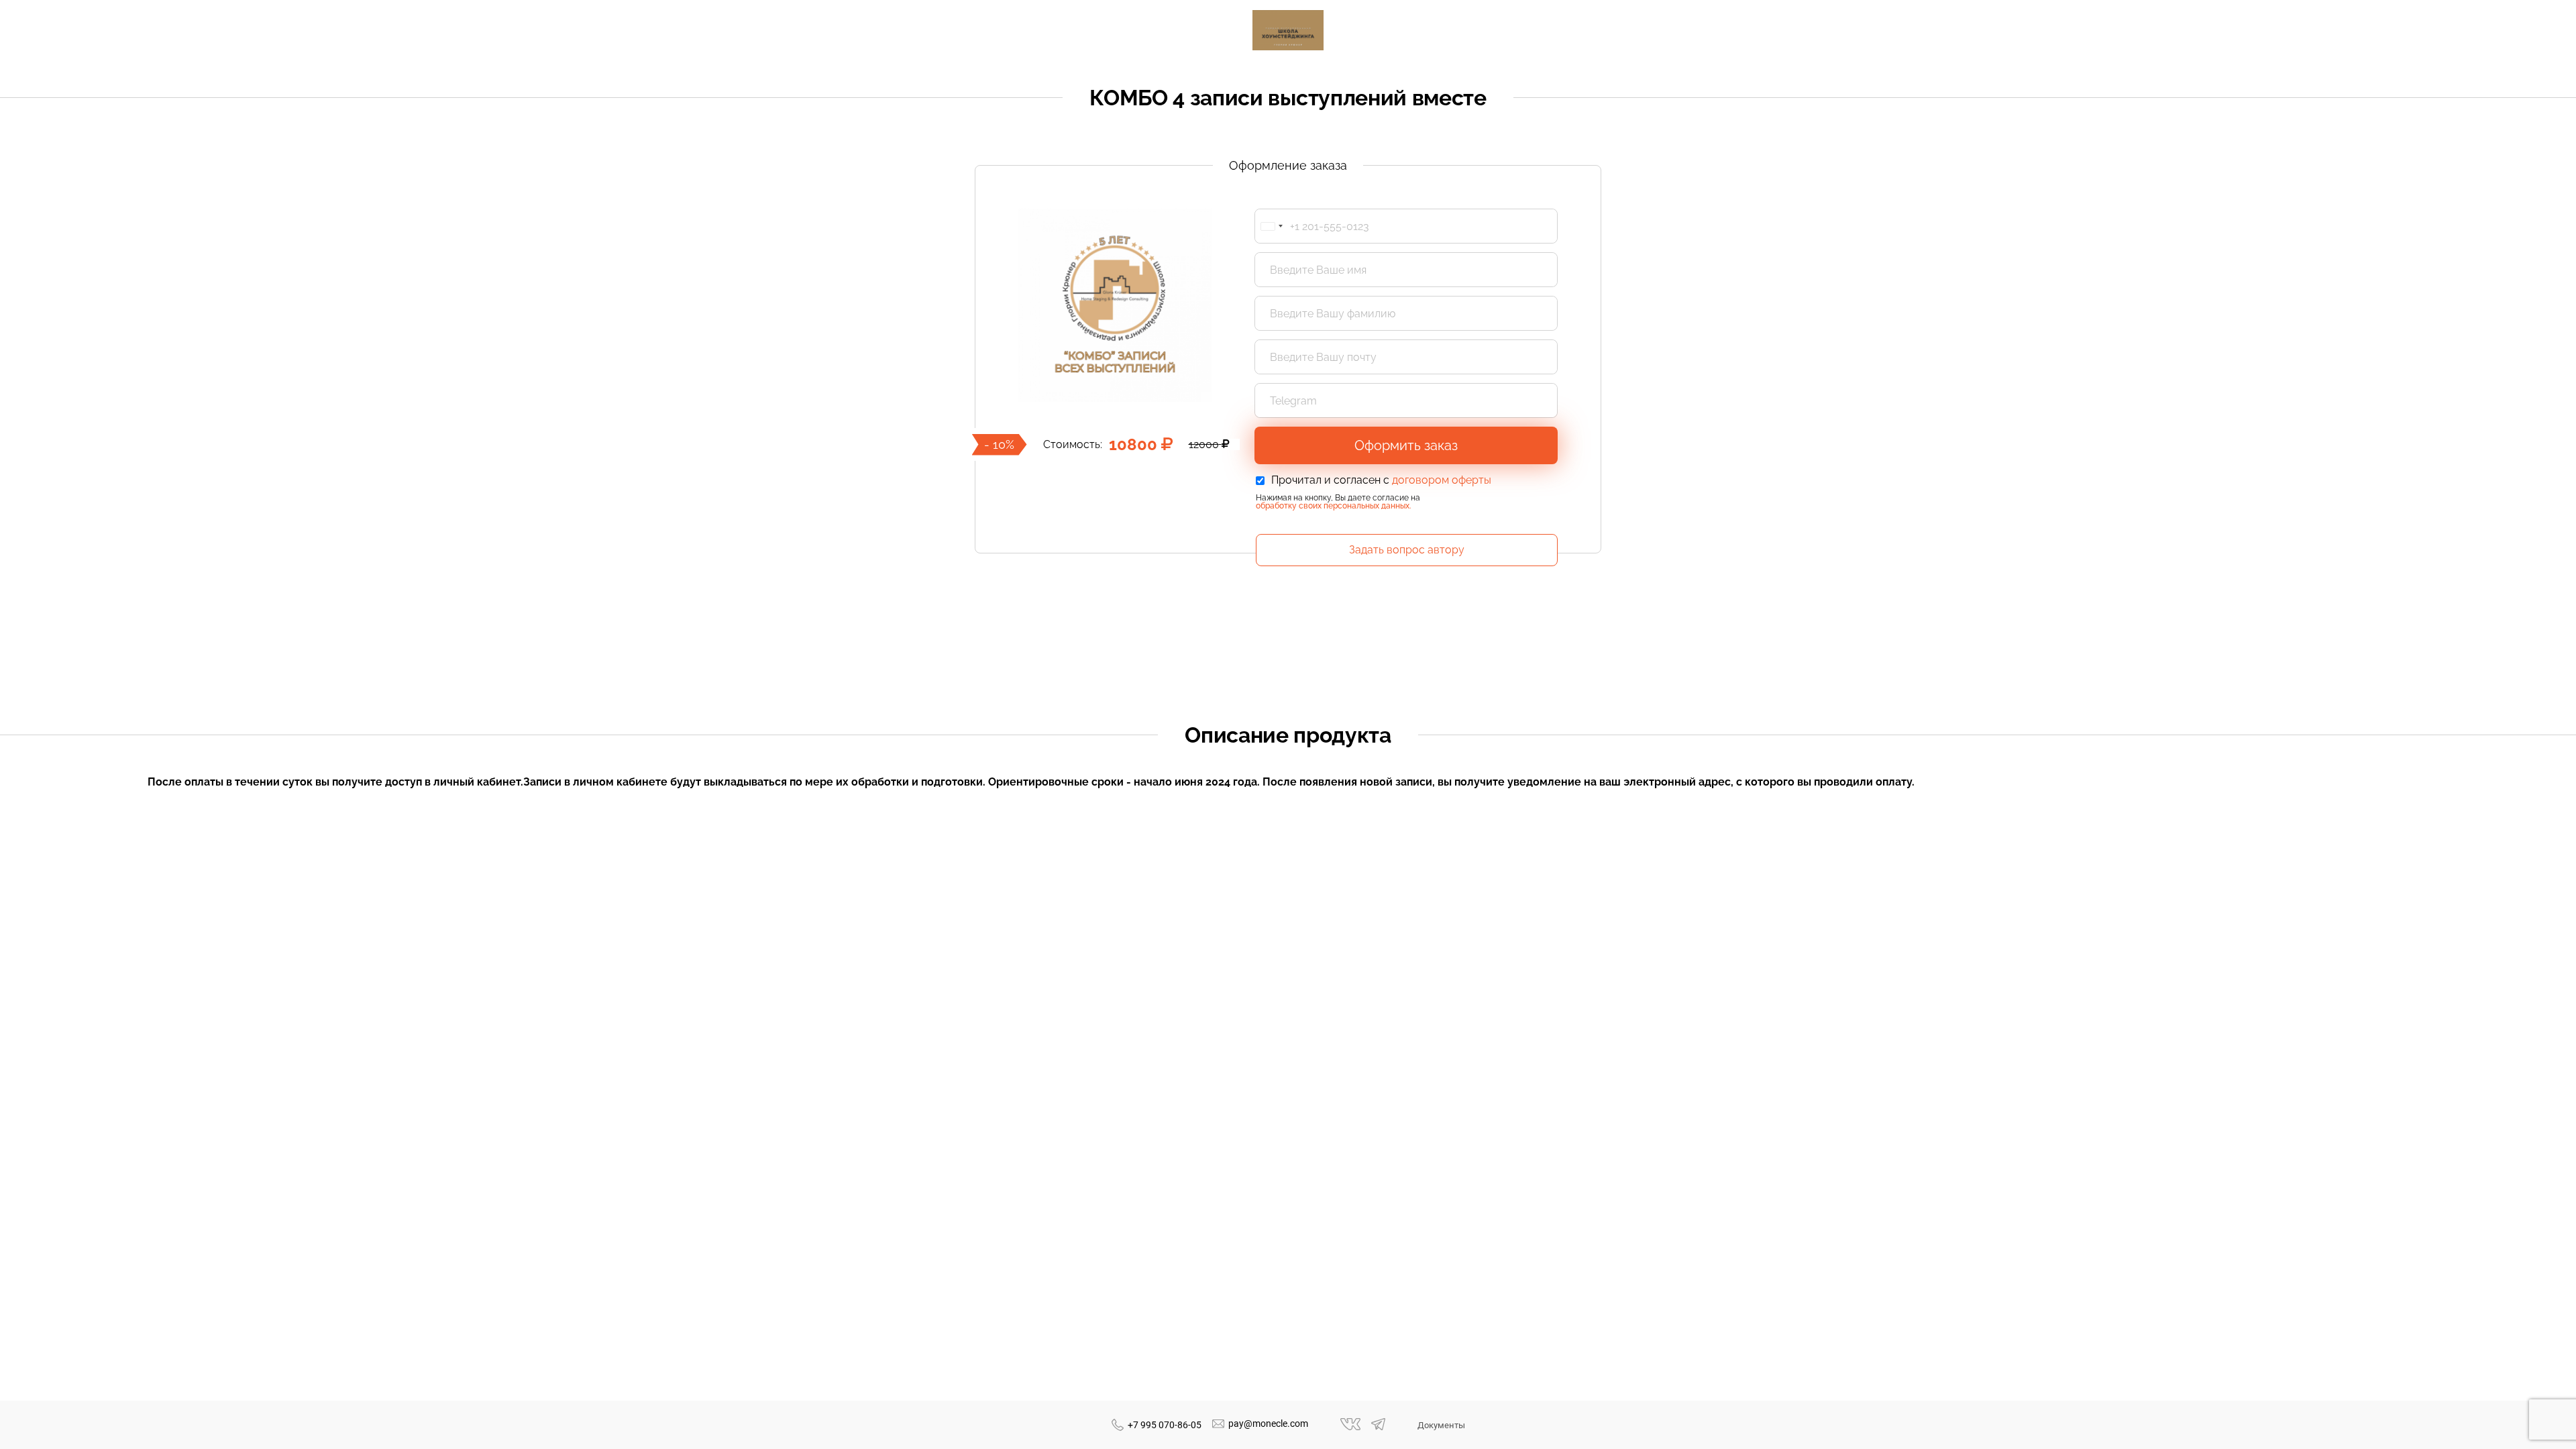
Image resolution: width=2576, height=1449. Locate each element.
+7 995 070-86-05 (1165, 1425)
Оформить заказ (1406, 445)
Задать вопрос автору (1407, 550)
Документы (1441, 1425)
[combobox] (1271, 226)
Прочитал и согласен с (1381, 480)
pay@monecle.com (1268, 1424)
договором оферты (1442, 480)
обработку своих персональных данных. (1333, 506)
